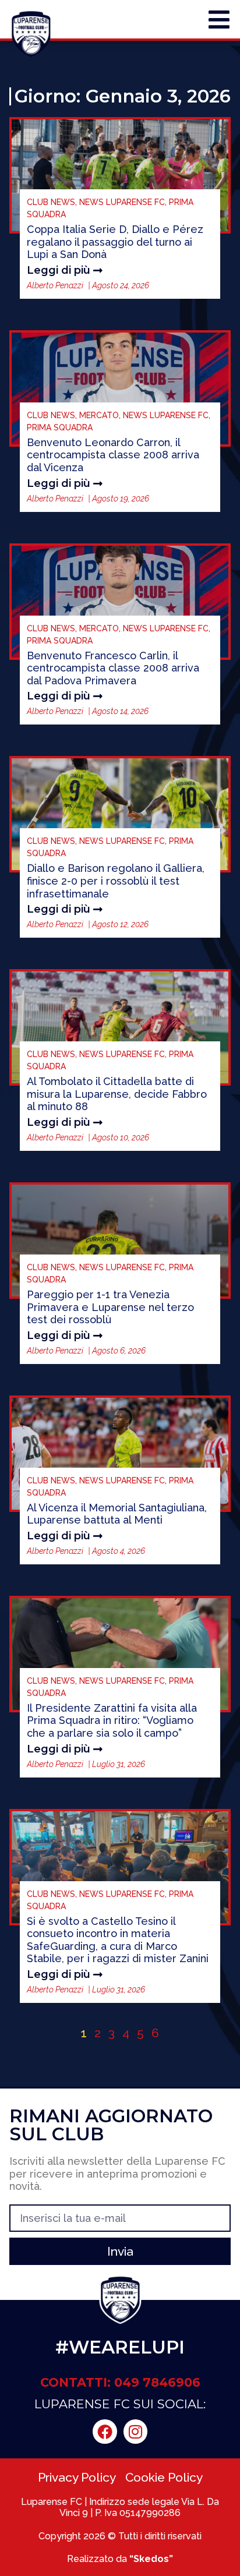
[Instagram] (136, 2432)
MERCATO (99, 415)
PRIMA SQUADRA (60, 427)
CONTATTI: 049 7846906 (120, 2382)
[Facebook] (105, 2432)
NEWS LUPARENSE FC (122, 202)
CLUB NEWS (51, 202)
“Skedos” (151, 2559)
